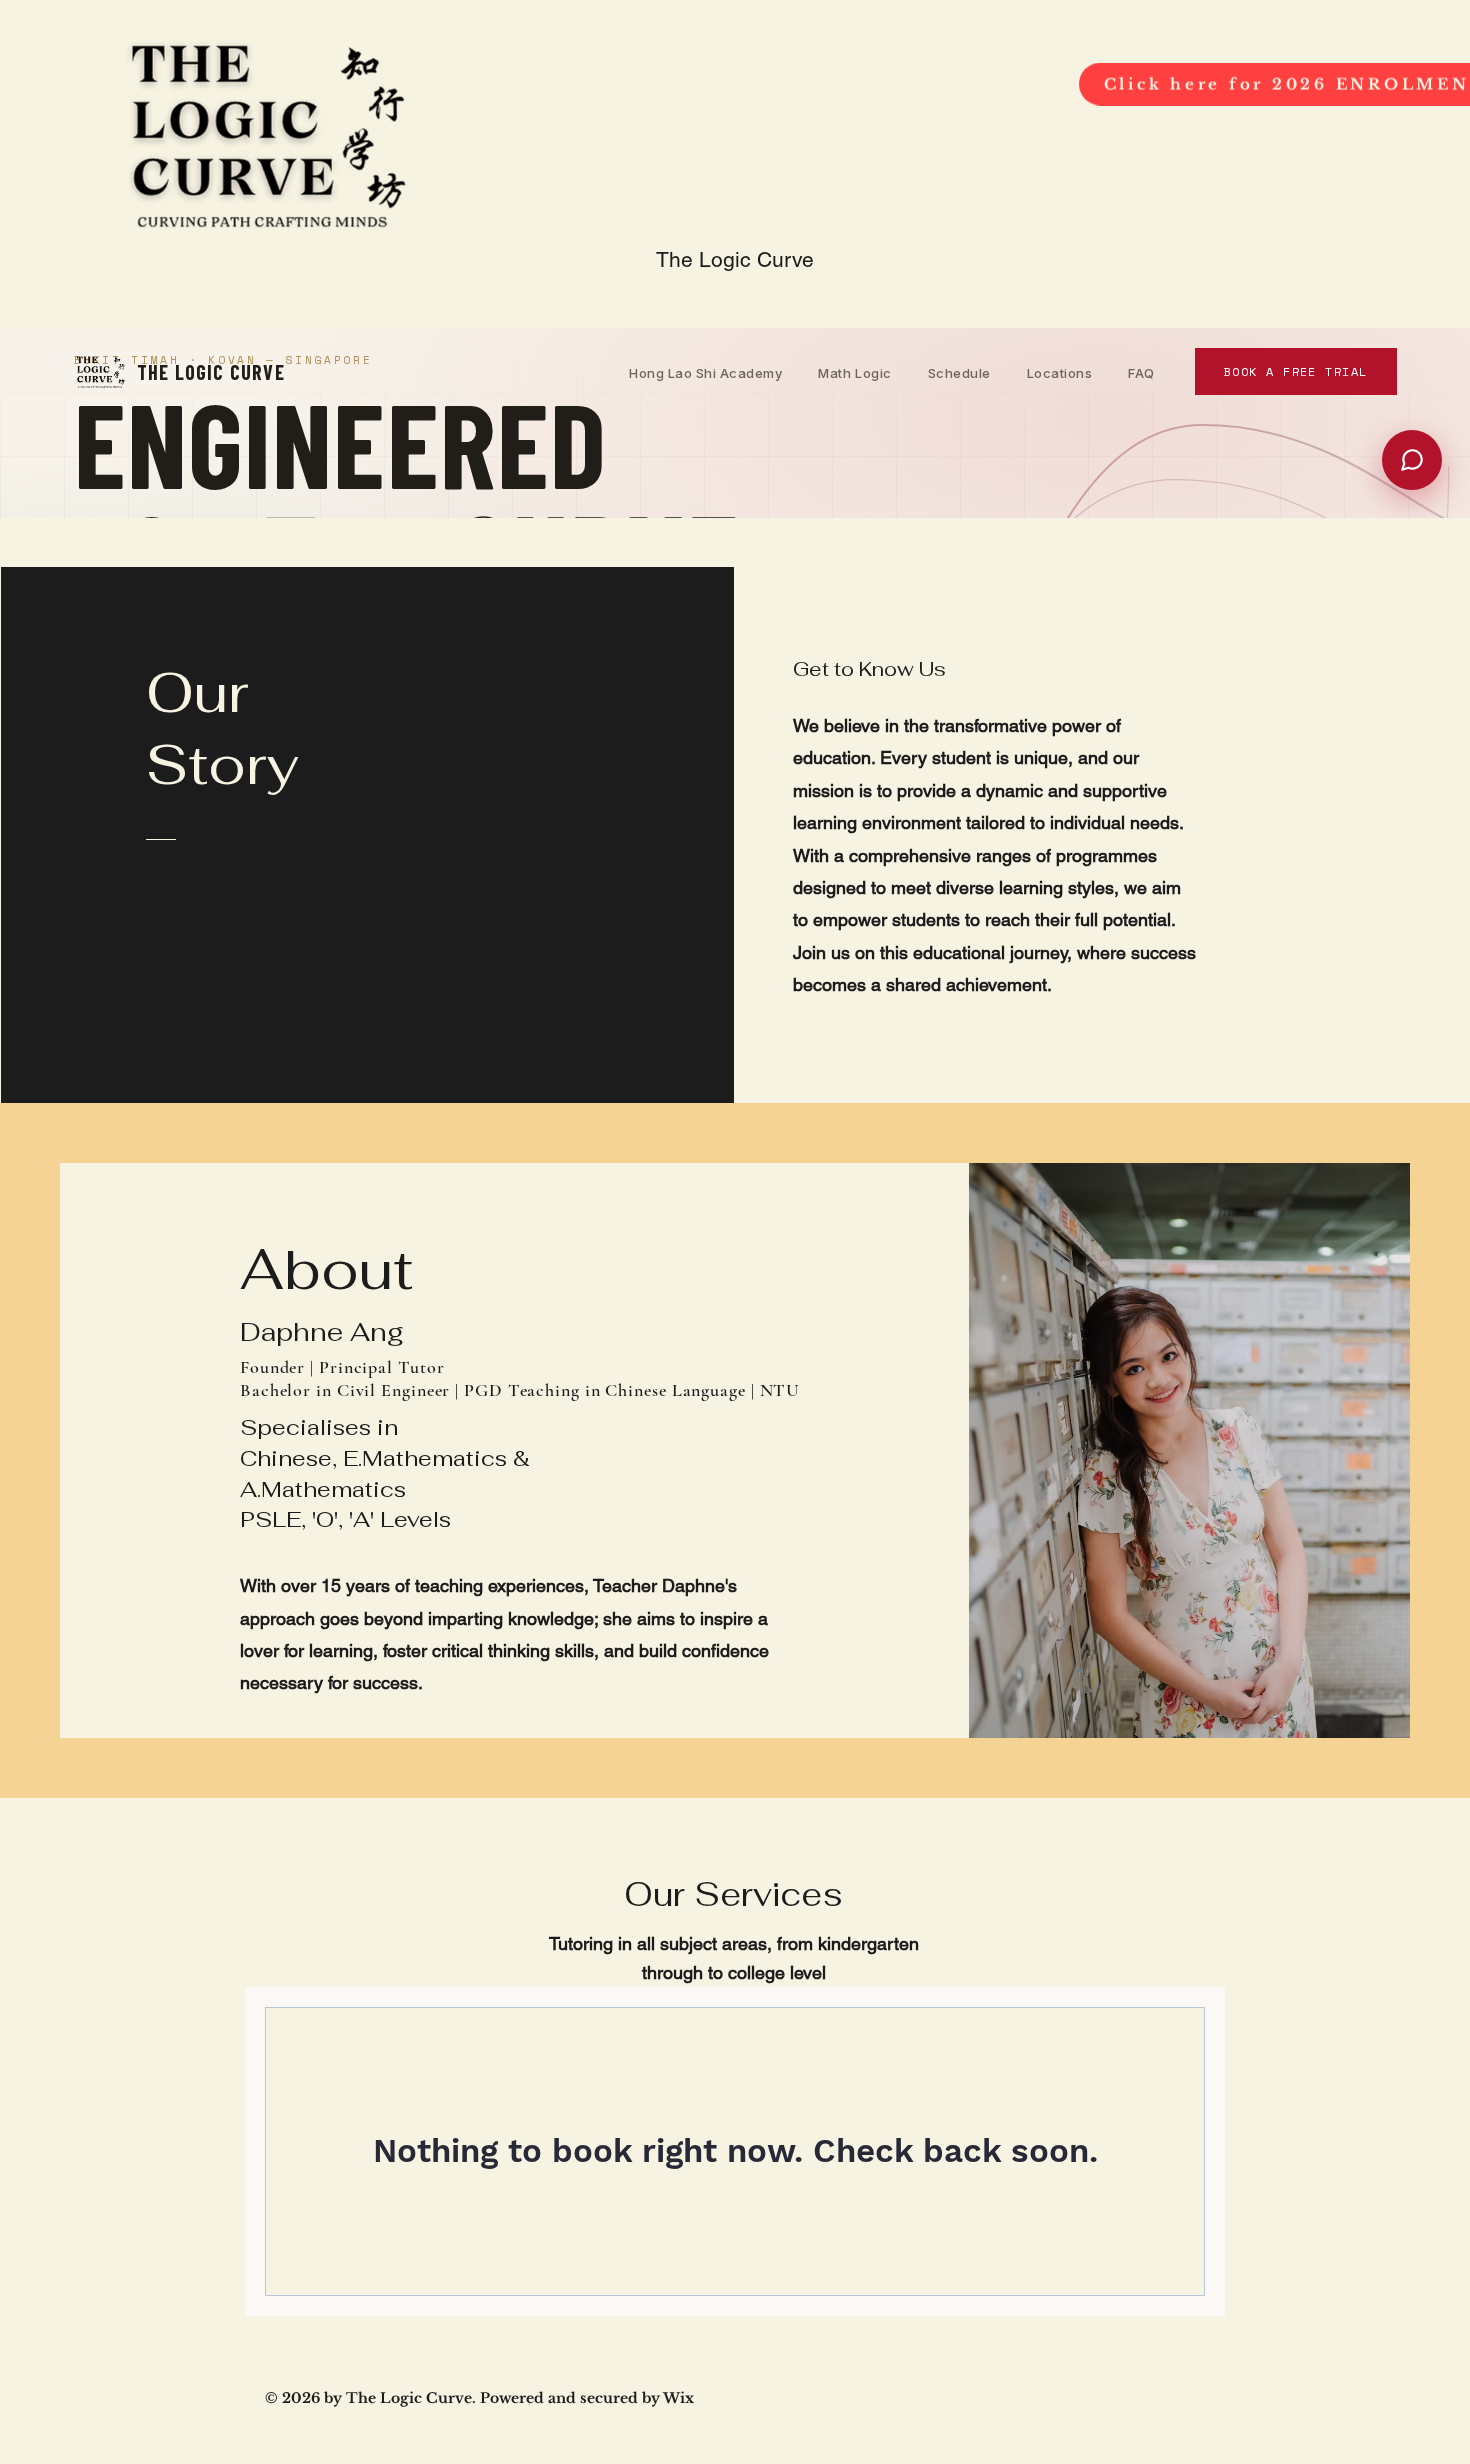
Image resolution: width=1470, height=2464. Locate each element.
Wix (678, 2398)
